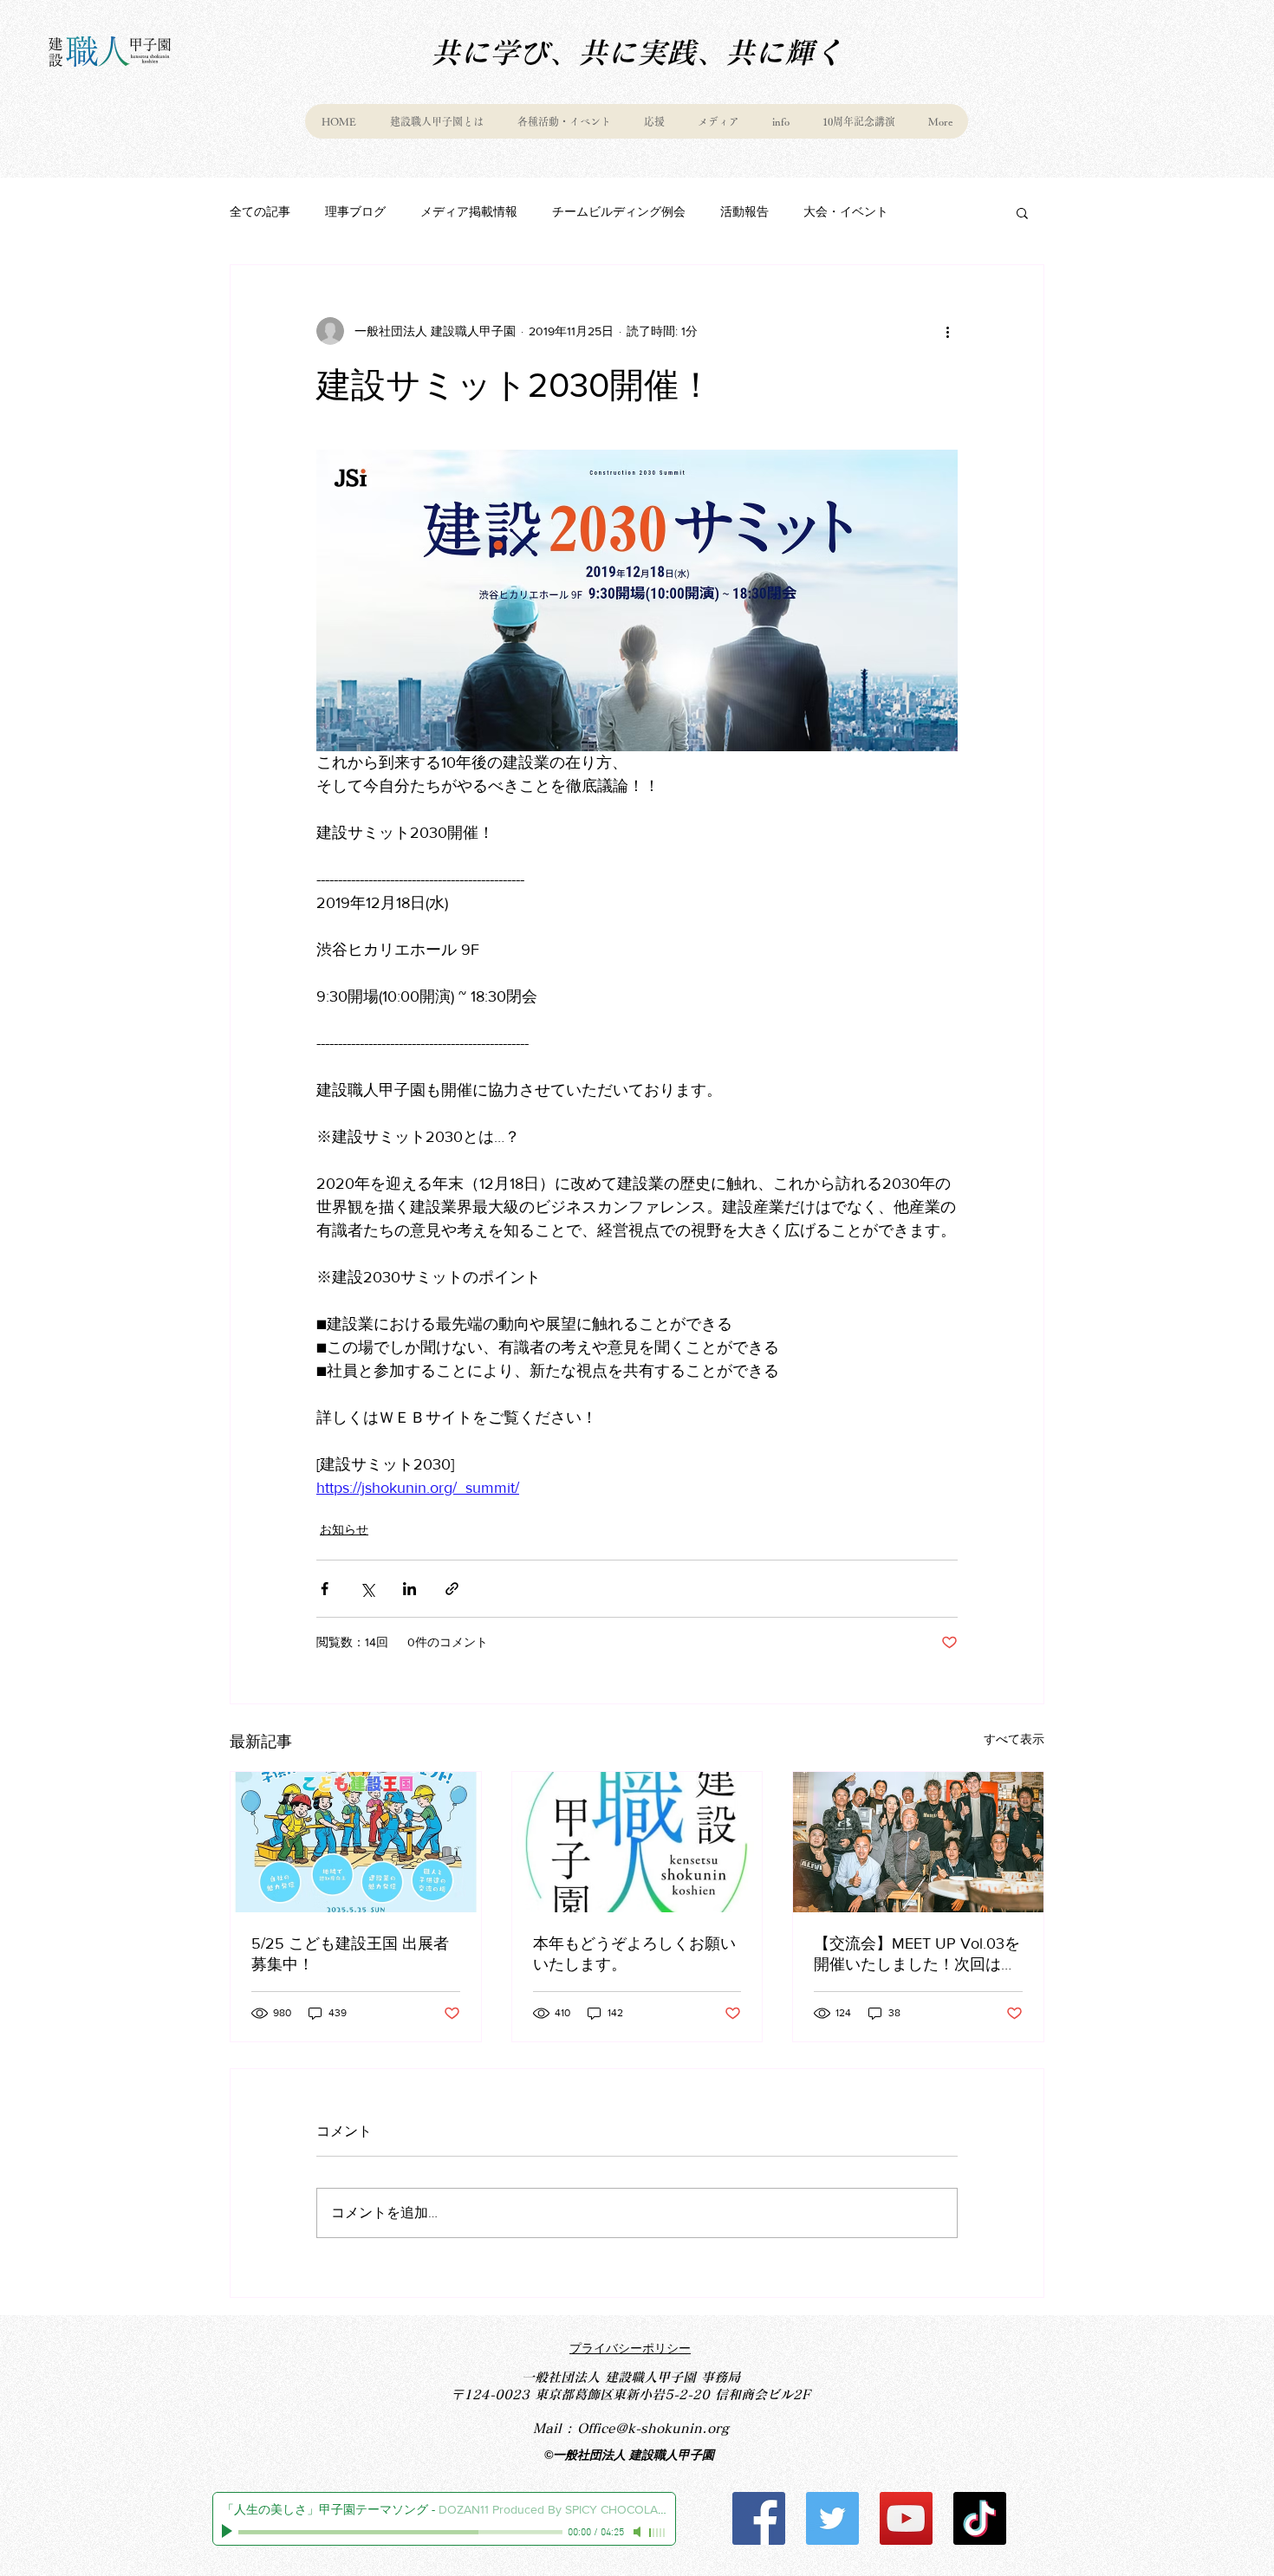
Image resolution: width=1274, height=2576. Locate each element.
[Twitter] (832, 2518)
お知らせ (344, 1529)
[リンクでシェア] (452, 1589)
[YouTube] (906, 2518)
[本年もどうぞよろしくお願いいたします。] (637, 1842)
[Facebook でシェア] (325, 1589)
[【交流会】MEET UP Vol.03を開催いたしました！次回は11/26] (918, 1842)
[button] (1022, 212)
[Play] (229, 2532)
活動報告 (744, 211)
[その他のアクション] (947, 331)
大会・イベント (846, 211)
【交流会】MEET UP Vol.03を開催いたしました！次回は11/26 (917, 1955)
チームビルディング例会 (619, 211)
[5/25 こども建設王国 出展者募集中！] (356, 1842)
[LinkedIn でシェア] (409, 1589)
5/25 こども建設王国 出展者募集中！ (350, 1954)
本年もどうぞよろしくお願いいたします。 (634, 1954)
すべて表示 (1014, 1739)
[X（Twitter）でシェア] (367, 1589)
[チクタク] (980, 2518)
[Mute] (639, 2532)
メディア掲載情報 (469, 211)
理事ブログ (355, 211)
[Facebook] (759, 2518)
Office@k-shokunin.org (653, 2428)
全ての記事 (260, 211)
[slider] (658, 2533)
